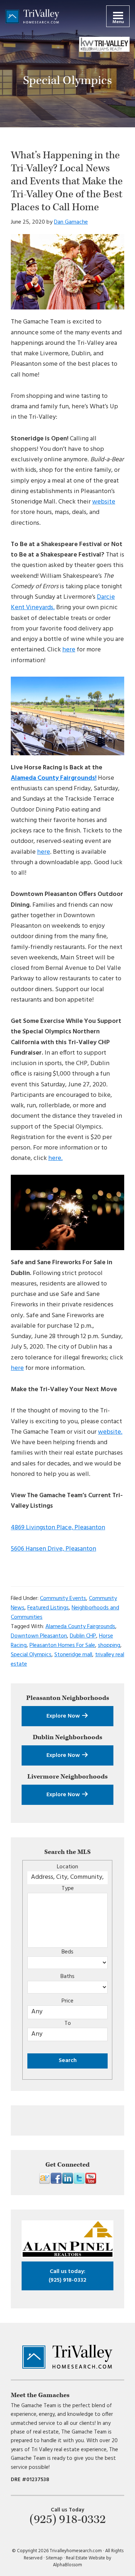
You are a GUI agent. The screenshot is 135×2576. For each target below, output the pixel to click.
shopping (109, 1645)
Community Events (63, 1599)
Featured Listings (48, 1608)
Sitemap (54, 2558)
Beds (67, 1952)
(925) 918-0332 (67, 2276)
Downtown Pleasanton (39, 1636)
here (69, 650)
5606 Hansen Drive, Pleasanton (53, 1549)
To (68, 2023)
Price (67, 2001)
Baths (67, 1977)
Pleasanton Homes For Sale (62, 1645)
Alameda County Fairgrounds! (54, 778)
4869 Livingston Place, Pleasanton (58, 1528)
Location (67, 1867)
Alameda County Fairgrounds (80, 1627)
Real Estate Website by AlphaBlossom (82, 2562)
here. (55, 1158)
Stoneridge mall (73, 1655)
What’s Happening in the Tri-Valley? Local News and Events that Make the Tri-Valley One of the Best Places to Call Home (67, 181)
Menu (118, 22)
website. (110, 1432)
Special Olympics (31, 1655)
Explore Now (64, 1716)
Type (68, 1889)
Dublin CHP (83, 1636)
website (104, 502)
